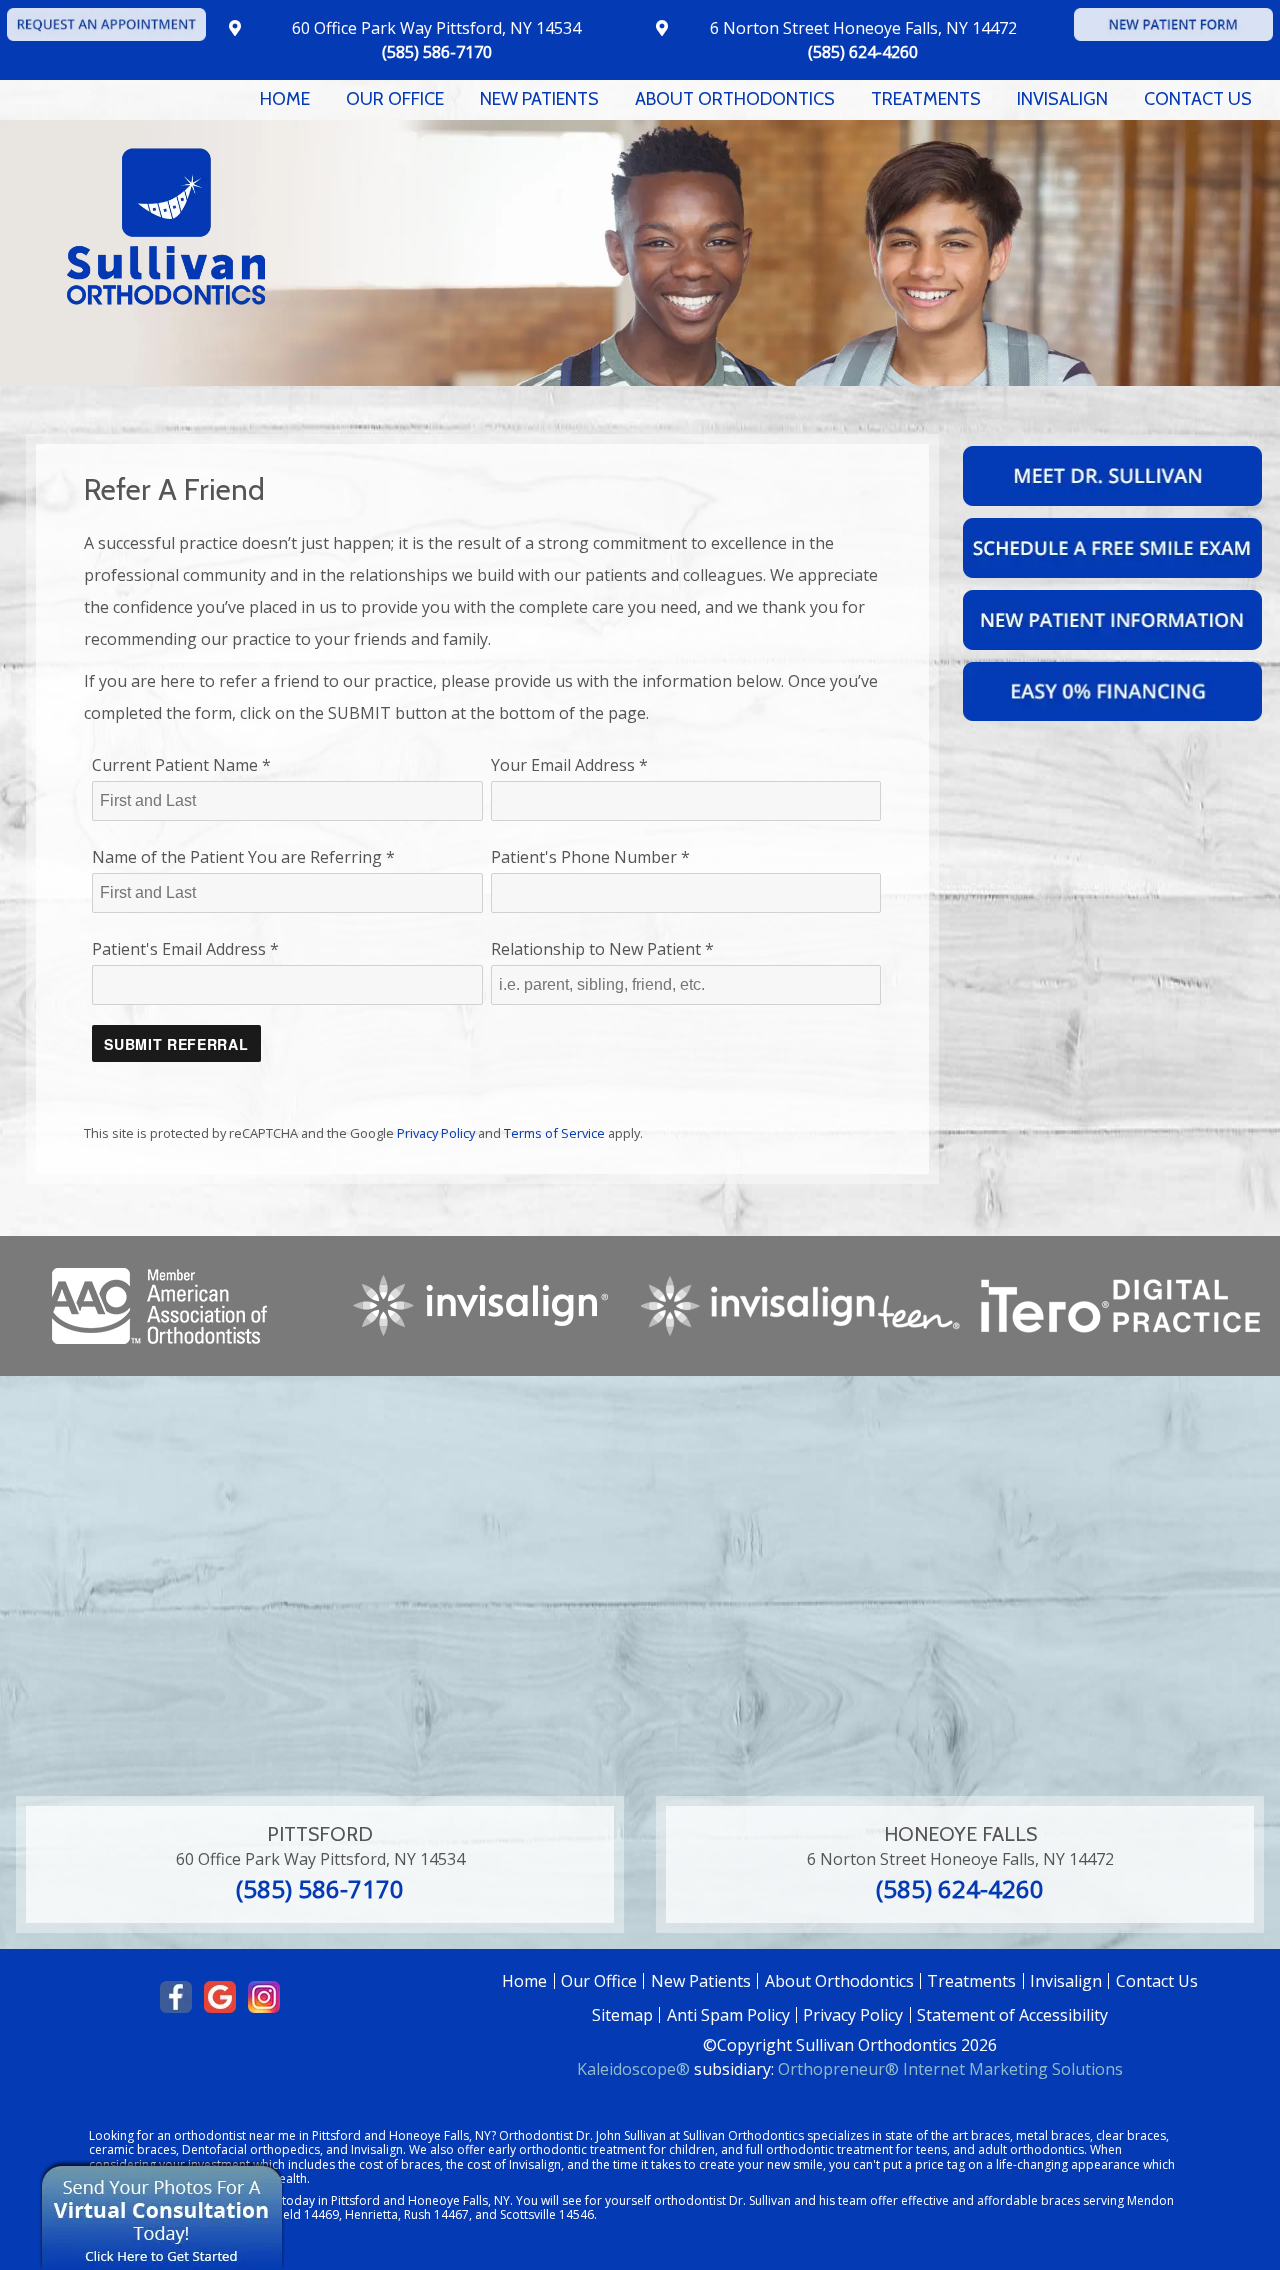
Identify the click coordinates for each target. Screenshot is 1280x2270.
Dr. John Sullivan (621, 2135)
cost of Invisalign (514, 2164)
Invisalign (1066, 1981)
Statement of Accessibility (1012, 2015)
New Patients (701, 1981)
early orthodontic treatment (567, 2149)
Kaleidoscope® (633, 2069)
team (852, 2200)
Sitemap (622, 2015)
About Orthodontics (839, 1981)
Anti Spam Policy (728, 2015)
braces (990, 2135)
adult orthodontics (1031, 2149)
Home (285, 99)
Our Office (599, 1981)
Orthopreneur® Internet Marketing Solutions (950, 2069)
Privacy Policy (436, 1133)
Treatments (971, 1981)
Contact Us (1157, 1981)
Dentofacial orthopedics (251, 2149)
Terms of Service (554, 1133)
